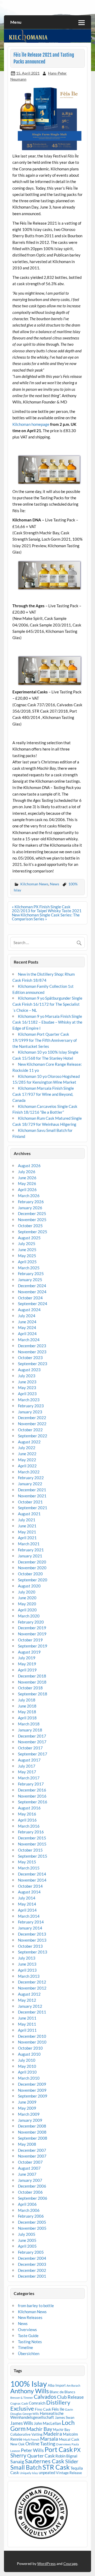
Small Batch (26, 2467)
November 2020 (32, 1568)
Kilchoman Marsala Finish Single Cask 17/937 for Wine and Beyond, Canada (43, 1094)
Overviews (27, 2330)
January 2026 (30, 1208)
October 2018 (30, 1688)
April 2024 (27, 1334)
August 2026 (29, 1166)
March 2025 (29, 1268)
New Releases (30, 2317)
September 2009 (33, 2096)
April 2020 (27, 1610)
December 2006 (32, 2186)
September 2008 (33, 2138)
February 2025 (31, 1274)
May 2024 (27, 1328)
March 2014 (29, 1916)
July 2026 (27, 1172)
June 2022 (27, 1454)
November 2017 (32, 1742)
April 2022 (27, 1466)
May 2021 (27, 1532)
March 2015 (29, 1868)
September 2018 (33, 1694)
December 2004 (32, 2258)
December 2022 (32, 1418)
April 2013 (27, 1970)
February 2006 (31, 2216)
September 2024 (33, 1304)
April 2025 (27, 1262)
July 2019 (27, 1658)
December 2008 (32, 2126)
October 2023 (30, 1358)
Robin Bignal (66, 2456)
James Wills (22, 2423)
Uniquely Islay (29, 2473)
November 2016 (32, 1796)
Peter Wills (32, 2450)
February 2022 (31, 1478)
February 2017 (31, 1784)
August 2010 (29, 2054)
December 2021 (32, 1490)
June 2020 (27, 1598)
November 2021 (32, 1496)
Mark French (31, 2439)
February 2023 (31, 1406)
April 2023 (27, 1394)
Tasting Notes (30, 2342)
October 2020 (30, 1574)
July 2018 (27, 1700)
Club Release (70, 2397)
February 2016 (31, 1832)
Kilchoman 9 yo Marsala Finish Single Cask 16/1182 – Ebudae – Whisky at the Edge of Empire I (47, 1022)
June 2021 (27, 1526)
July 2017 (27, 1766)
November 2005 (32, 2228)
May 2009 (27, 2108)
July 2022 (27, 1448)
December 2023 (32, 1346)
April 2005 (27, 2246)
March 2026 (29, 1196)
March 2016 (29, 1826)
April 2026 (27, 1190)
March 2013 (29, 1976)
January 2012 (30, 2006)
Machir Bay (39, 2429)
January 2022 (30, 1484)
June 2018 (27, 1706)
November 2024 (32, 1292)
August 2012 (29, 1994)
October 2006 (30, 2192)
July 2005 (27, 2234)
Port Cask (59, 2449)
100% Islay (29, 2384)
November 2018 (32, 1682)
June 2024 (27, 1322)
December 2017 (32, 1736)
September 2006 (33, 2198)
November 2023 (32, 1352)
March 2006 (29, 2210)
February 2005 (31, 2252)
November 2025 (32, 1220)
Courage (70, 2563)
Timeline (25, 2347)
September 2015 (33, 1856)
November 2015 (32, 1844)
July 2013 (27, 1958)
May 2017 (27, 1772)
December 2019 (32, 1628)
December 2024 (32, 1286)
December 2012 (32, 1982)
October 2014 (30, 1886)
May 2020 (27, 1604)
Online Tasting (40, 2444)
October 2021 (30, 1502)
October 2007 (30, 2162)
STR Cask (56, 2467)
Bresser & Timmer (22, 2398)
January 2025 (30, 1280)
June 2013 (27, 1964)
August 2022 (29, 1442)
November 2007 (32, 2156)
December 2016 (32, 1790)
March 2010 (29, 2078)
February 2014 (31, 1922)
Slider (72, 2461)
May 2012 (27, 2000)
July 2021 (27, 1520)
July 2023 (27, 1376)
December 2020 (32, 1562)
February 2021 (31, 1550)
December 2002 (32, 2270)
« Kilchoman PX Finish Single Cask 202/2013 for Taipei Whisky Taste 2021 (47, 909)
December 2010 (32, 2036)
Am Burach (73, 2385)
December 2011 (32, 2012)
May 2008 (27, 2144)
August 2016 (29, 1808)
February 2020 (31, 1622)
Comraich (37, 2403)
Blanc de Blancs (62, 2392)
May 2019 (27, 1664)
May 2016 (27, 1814)
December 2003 (32, 2264)
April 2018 (27, 1718)
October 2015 (30, 1850)
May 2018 (27, 1712)
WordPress (46, 2563)
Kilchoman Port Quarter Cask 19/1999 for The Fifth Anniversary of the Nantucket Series (45, 1040)
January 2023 (30, 1412)
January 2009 (30, 2120)
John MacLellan (47, 2423)
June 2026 (27, 1178)
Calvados (45, 2397)
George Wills (31, 2414)
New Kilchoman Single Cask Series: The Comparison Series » (46, 917)
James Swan (65, 2417)
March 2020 (29, 1616)
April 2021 (27, 1538)
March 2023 (29, 1400)
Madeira (53, 2434)
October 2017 (30, 1748)
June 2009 (27, 2102)
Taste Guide (28, 2336)
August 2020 (29, 1586)
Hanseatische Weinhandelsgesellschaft (37, 2415)
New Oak (17, 2444)
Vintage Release (69, 2473)
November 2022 (32, 1424)
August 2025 (29, 1238)
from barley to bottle (36, 2306)
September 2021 (33, 1508)
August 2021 (29, 1514)
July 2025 (27, 1243)
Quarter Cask (41, 2456)
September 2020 (33, 1580)
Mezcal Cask (69, 2439)
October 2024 (30, 1298)
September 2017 (33, 1754)
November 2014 (32, 1880)
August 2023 (29, 1370)
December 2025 (32, 1213)
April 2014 (27, 1910)
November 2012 (32, 1988)
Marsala (49, 2439)
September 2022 (33, 1436)
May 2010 (27, 2066)
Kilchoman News (34, 884)
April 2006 (27, 2204)
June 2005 (27, 2240)
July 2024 (27, 1316)
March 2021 (29, 1544)
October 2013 (30, 1946)
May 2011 (27, 2024)
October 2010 (30, 2048)
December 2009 (32, 2084)
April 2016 (27, 1820)
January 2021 (30, 1556)
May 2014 (27, 1904)
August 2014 (29, 1892)
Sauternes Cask (45, 2461)
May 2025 (27, 1256)
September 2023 (33, 1364)
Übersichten (29, 2353)
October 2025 (30, 1226)
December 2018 (32, 1676)
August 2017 (29, 1760)
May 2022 (27, 1460)
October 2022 (30, 1430)
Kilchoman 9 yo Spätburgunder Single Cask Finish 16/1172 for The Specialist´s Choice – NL (47, 1004)
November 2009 (32, 2090)
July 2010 (27, 2060)
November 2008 (32, 2132)
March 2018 (29, 1724)
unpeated (47, 2473)
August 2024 (29, 1310)
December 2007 (32, 2150)
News (54, 884)
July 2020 (27, 1592)
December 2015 (32, 1838)
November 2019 (32, 1634)
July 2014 (27, 1898)
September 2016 (33, 1802)
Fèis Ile (58, 2409)
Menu (16, 22)
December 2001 (32, 2276)
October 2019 (30, 1640)
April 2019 (27, 1670)
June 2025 (27, 1250)
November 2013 (32, 1940)
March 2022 (29, 1472)
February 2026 (31, 1202)
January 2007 (30, 2180)
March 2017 (29, 1778)
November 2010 (32, 2042)
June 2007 (27, 2174)
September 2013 (33, 1952)
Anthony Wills (30, 2391)
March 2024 (29, 1340)
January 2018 (30, 1730)
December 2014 (32, 1874)
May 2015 (27, 1862)
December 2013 (32, 1934)
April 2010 (27, 2072)
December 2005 (32, 2222)
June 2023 (27, 1382)
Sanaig (17, 2461)
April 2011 (27, 2030)
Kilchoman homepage (31, 424)
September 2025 (33, 1232)
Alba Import (57, 2385)
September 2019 (33, 1646)
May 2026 (27, 1183)
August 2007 (29, 2168)
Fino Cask (43, 2409)
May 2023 (27, 1388)
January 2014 (30, 1928)
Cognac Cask (19, 2403)
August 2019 (29, 1652)
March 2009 (29, 2114)
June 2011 (27, 2018)
